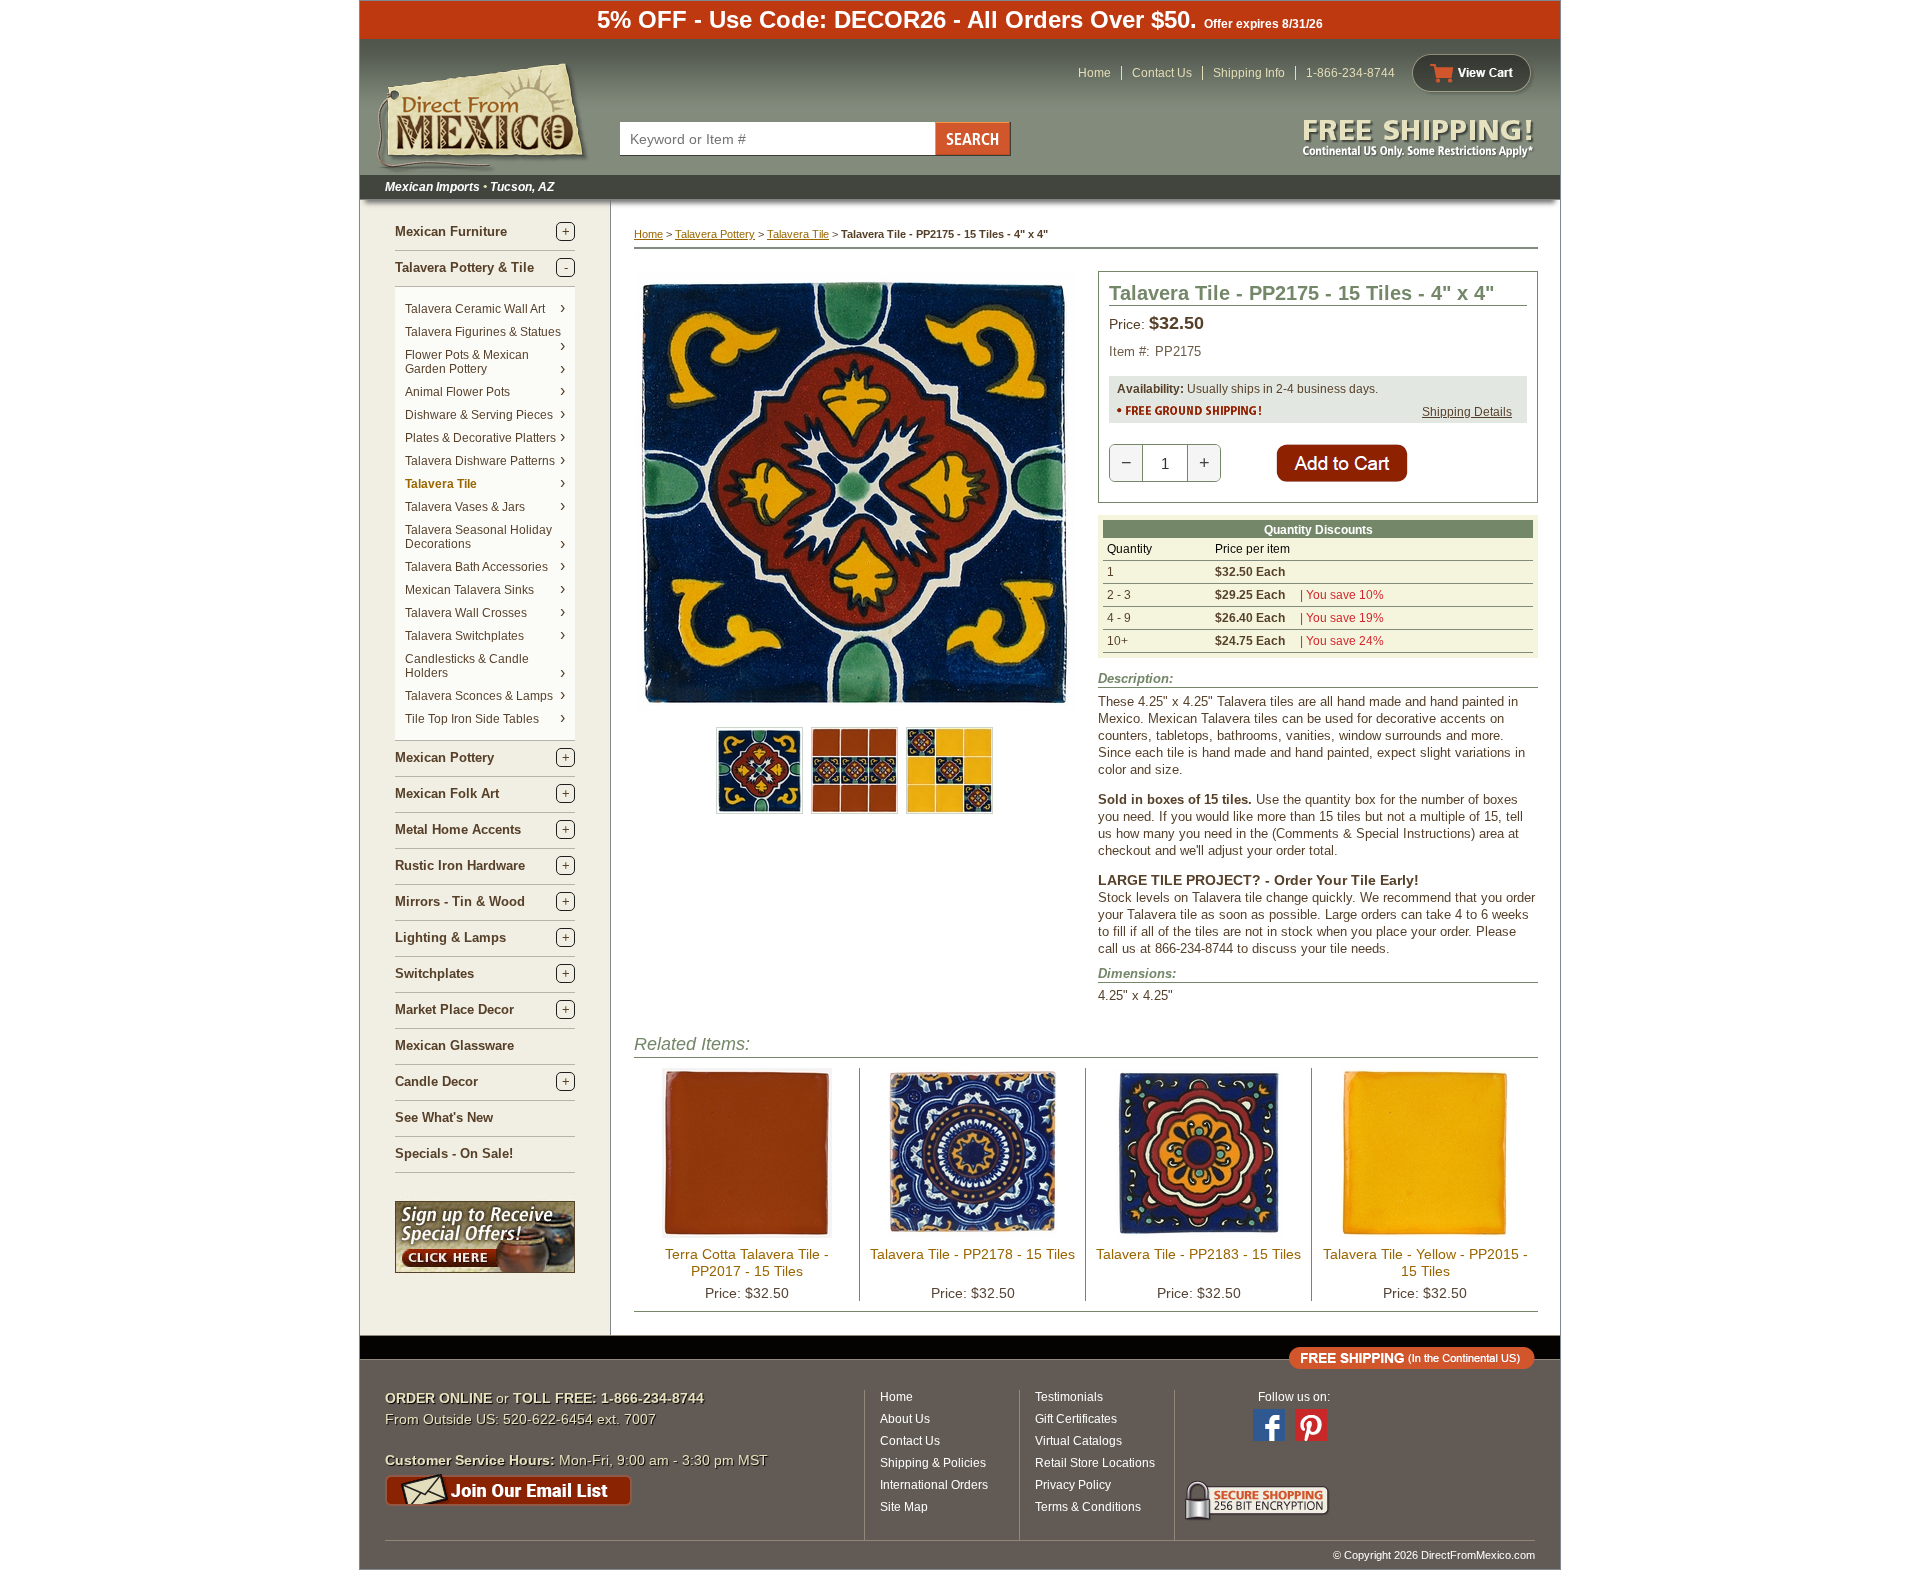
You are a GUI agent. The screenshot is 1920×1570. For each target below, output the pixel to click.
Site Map (904, 1507)
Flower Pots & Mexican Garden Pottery (467, 362)
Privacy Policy (1073, 1485)
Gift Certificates (1076, 1419)
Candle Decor (436, 1081)
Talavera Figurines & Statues (483, 332)
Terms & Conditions (1088, 1507)
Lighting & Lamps (450, 937)
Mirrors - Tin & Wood (460, 901)
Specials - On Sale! (454, 1153)
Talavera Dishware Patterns (480, 461)
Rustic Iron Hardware (460, 865)
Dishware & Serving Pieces (479, 415)
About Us (905, 1419)
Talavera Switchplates (464, 636)
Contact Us (1162, 73)
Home (1094, 73)
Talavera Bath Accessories (476, 567)
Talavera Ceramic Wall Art (475, 309)
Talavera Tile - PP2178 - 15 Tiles (972, 1254)
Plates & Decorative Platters (480, 438)
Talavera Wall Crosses (466, 613)
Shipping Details (1467, 412)
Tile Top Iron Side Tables (472, 719)
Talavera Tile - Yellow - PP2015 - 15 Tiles (1425, 1262)
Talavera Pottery (715, 234)
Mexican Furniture (451, 231)
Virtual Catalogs (1078, 1441)
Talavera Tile (441, 484)
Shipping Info (1249, 73)
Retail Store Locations (1095, 1463)
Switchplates (434, 973)
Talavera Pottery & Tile (464, 267)
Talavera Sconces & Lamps (479, 696)
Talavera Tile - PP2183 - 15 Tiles (1198, 1254)
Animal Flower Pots (457, 392)
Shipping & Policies (933, 1463)
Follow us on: (1294, 1397)
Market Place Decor (454, 1009)
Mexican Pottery (444, 757)
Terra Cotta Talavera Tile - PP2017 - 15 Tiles (747, 1262)
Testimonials (1069, 1397)
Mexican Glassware (454, 1045)
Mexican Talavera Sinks (469, 590)
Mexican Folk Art (447, 793)
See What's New (444, 1117)
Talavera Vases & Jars (465, 507)
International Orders (934, 1485)
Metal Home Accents (458, 829)
